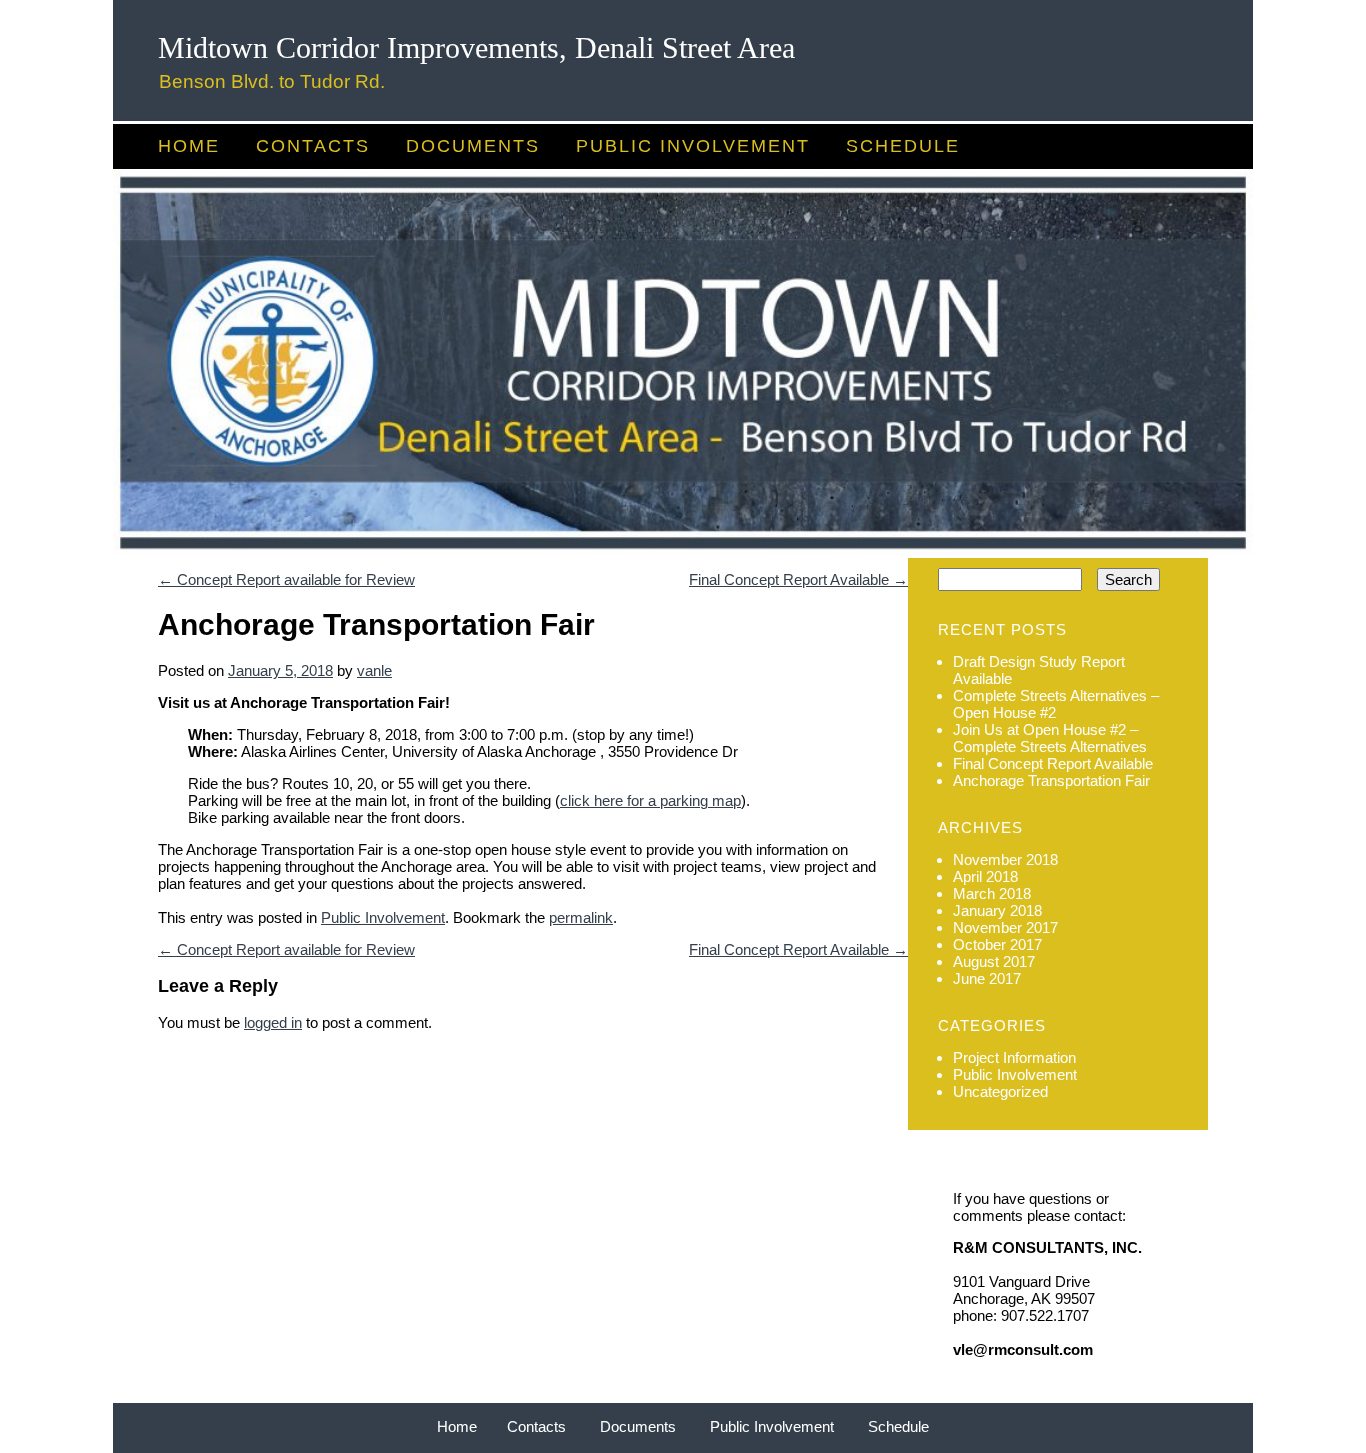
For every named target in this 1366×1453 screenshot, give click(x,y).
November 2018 (1005, 859)
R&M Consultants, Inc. (1047, 1247)
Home (189, 146)
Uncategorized (1000, 1091)
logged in (273, 1022)
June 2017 (987, 978)
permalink (581, 917)
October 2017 (997, 944)
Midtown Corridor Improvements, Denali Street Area (476, 47)
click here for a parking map (650, 800)
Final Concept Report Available (798, 579)
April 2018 (985, 876)
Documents (473, 146)
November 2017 (1005, 927)
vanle (374, 670)
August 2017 (994, 961)
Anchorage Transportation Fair (1051, 780)
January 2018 (997, 910)
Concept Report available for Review (286, 579)
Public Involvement (693, 146)
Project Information (1014, 1057)
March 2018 (992, 893)
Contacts (313, 146)
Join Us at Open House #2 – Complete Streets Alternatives (1050, 738)
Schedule (903, 146)
